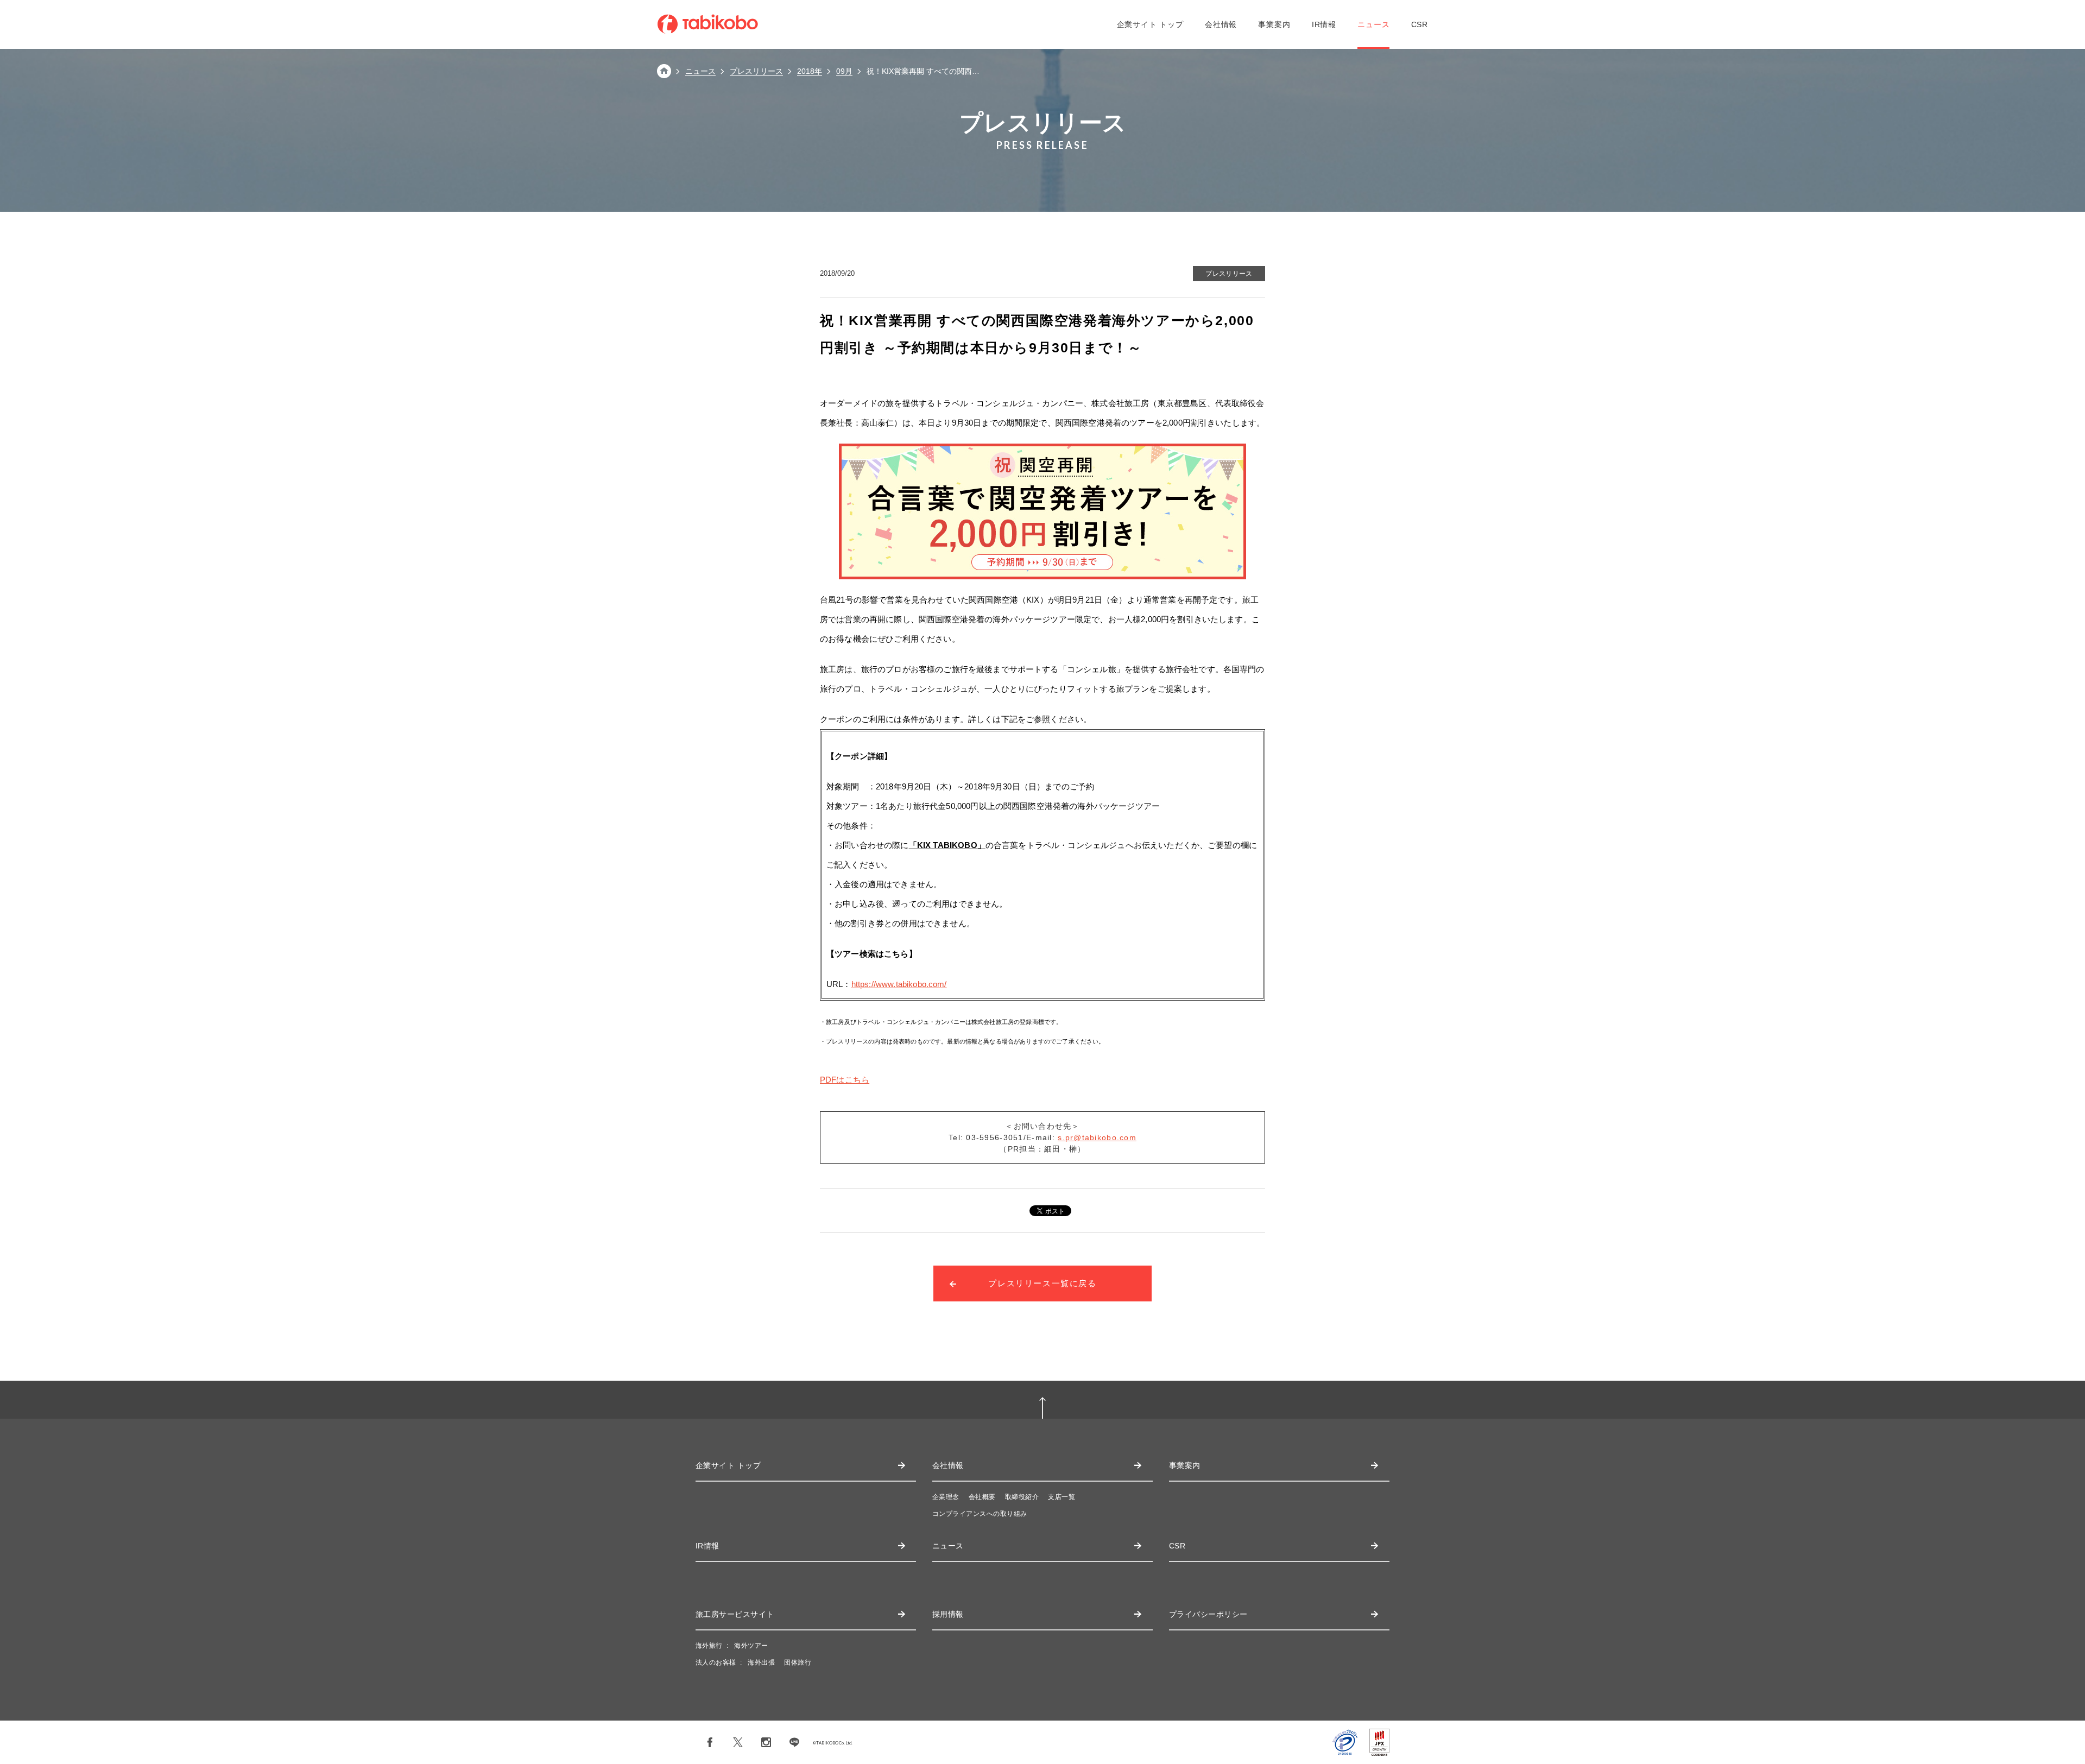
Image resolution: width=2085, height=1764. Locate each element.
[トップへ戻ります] (664, 75)
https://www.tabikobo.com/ (899, 984)
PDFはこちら (845, 1080)
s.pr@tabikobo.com (1097, 1137)
